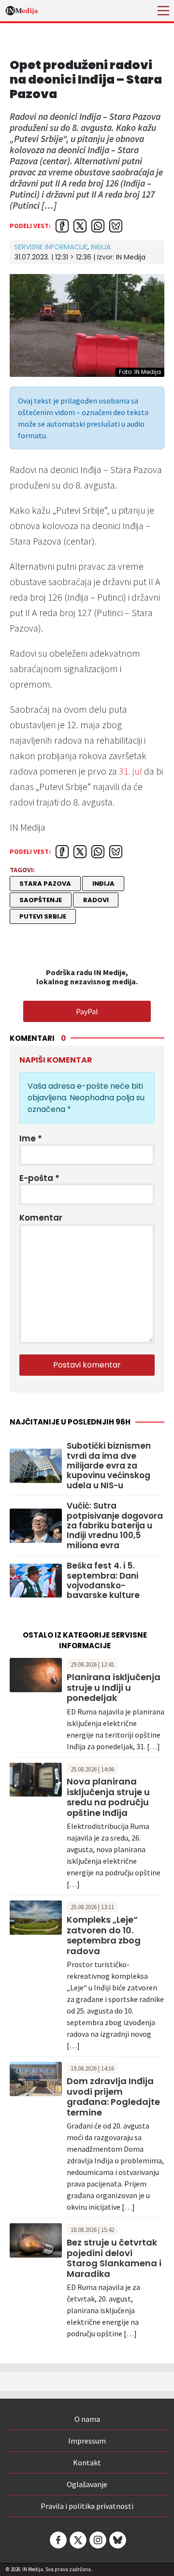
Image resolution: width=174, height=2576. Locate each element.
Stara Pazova (45, 884)
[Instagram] (97, 2540)
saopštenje (41, 900)
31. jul (130, 771)
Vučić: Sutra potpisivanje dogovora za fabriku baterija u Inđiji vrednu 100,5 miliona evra (115, 1525)
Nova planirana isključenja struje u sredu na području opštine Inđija (108, 1797)
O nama (87, 2419)
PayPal (87, 1011)
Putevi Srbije (43, 916)
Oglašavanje (87, 2484)
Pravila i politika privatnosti (87, 2506)
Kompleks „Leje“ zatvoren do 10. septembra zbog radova (104, 1935)
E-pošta (39, 1178)
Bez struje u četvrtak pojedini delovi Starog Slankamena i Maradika (114, 2258)
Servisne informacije (51, 247)
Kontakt (87, 2462)
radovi (96, 900)
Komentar (41, 1218)
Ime (31, 1138)
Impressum (87, 2441)
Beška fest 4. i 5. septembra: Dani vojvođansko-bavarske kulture (103, 1581)
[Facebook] (58, 2540)
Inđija (101, 247)
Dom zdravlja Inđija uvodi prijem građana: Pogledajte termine (113, 2097)
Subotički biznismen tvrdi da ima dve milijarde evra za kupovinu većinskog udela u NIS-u (109, 1466)
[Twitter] (77, 2540)
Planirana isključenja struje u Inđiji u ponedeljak (114, 1687)
